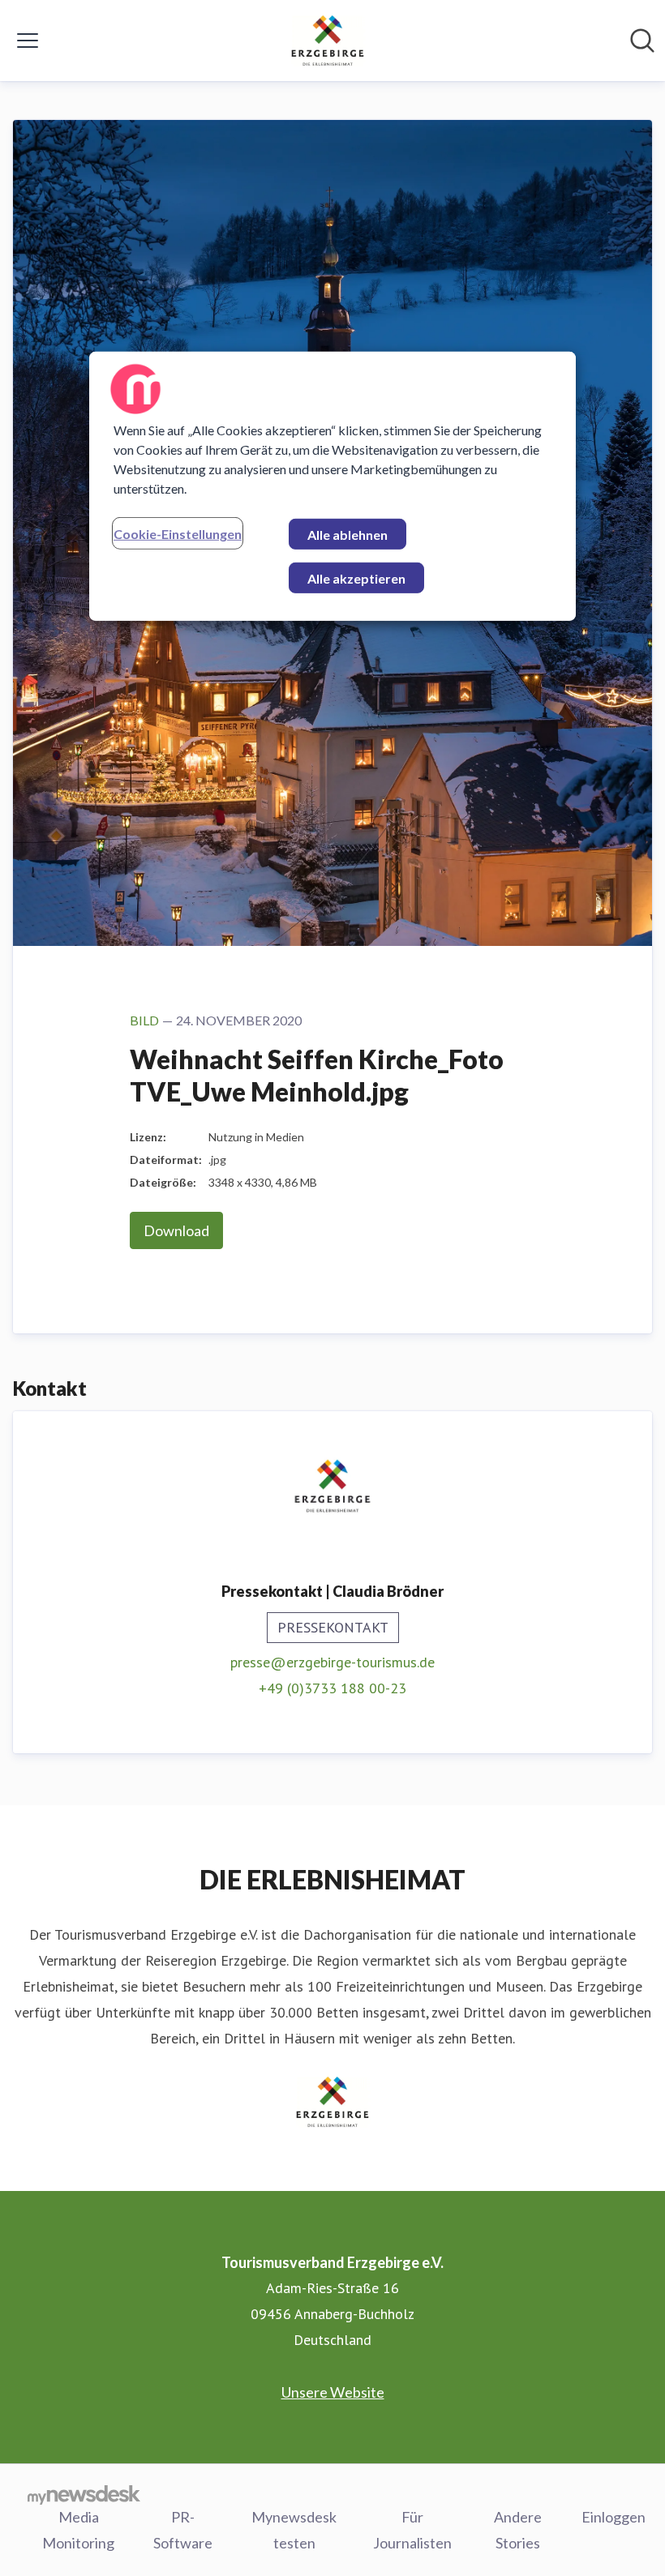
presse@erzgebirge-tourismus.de (332, 1662)
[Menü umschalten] (28, 41)
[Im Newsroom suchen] (642, 41)
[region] (332, 486)
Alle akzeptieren (356, 578)
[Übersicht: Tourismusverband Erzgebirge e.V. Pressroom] (328, 41)
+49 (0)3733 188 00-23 (332, 1688)
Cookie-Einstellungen (178, 534)
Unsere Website (333, 2392)
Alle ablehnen (348, 535)
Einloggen (614, 2517)
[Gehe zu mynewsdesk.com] (84, 2494)
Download (176, 1230)
